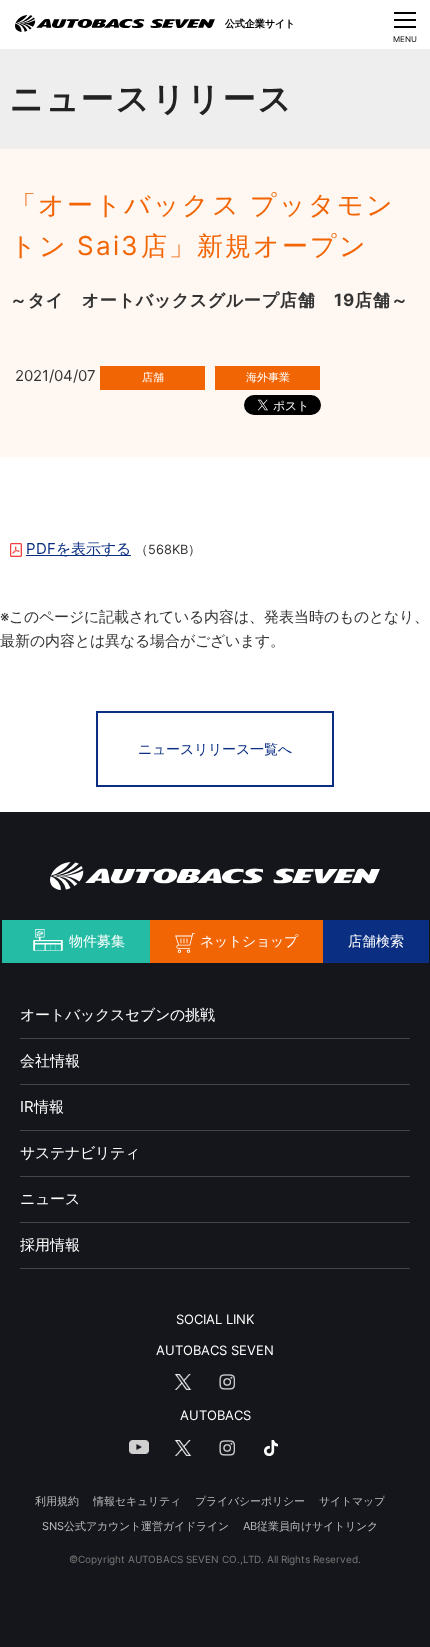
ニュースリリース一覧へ (215, 748)
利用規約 (57, 1501)
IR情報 (42, 1106)
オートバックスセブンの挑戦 (117, 1014)
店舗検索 (376, 940)
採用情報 (50, 1244)
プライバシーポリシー (250, 1501)
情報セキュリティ (137, 1501)
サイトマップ (352, 1501)
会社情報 (50, 1060)
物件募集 (97, 940)
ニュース (50, 1198)
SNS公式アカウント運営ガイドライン (135, 1526)
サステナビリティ (80, 1152)
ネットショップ (249, 940)
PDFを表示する (78, 548)
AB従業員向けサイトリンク (310, 1526)
